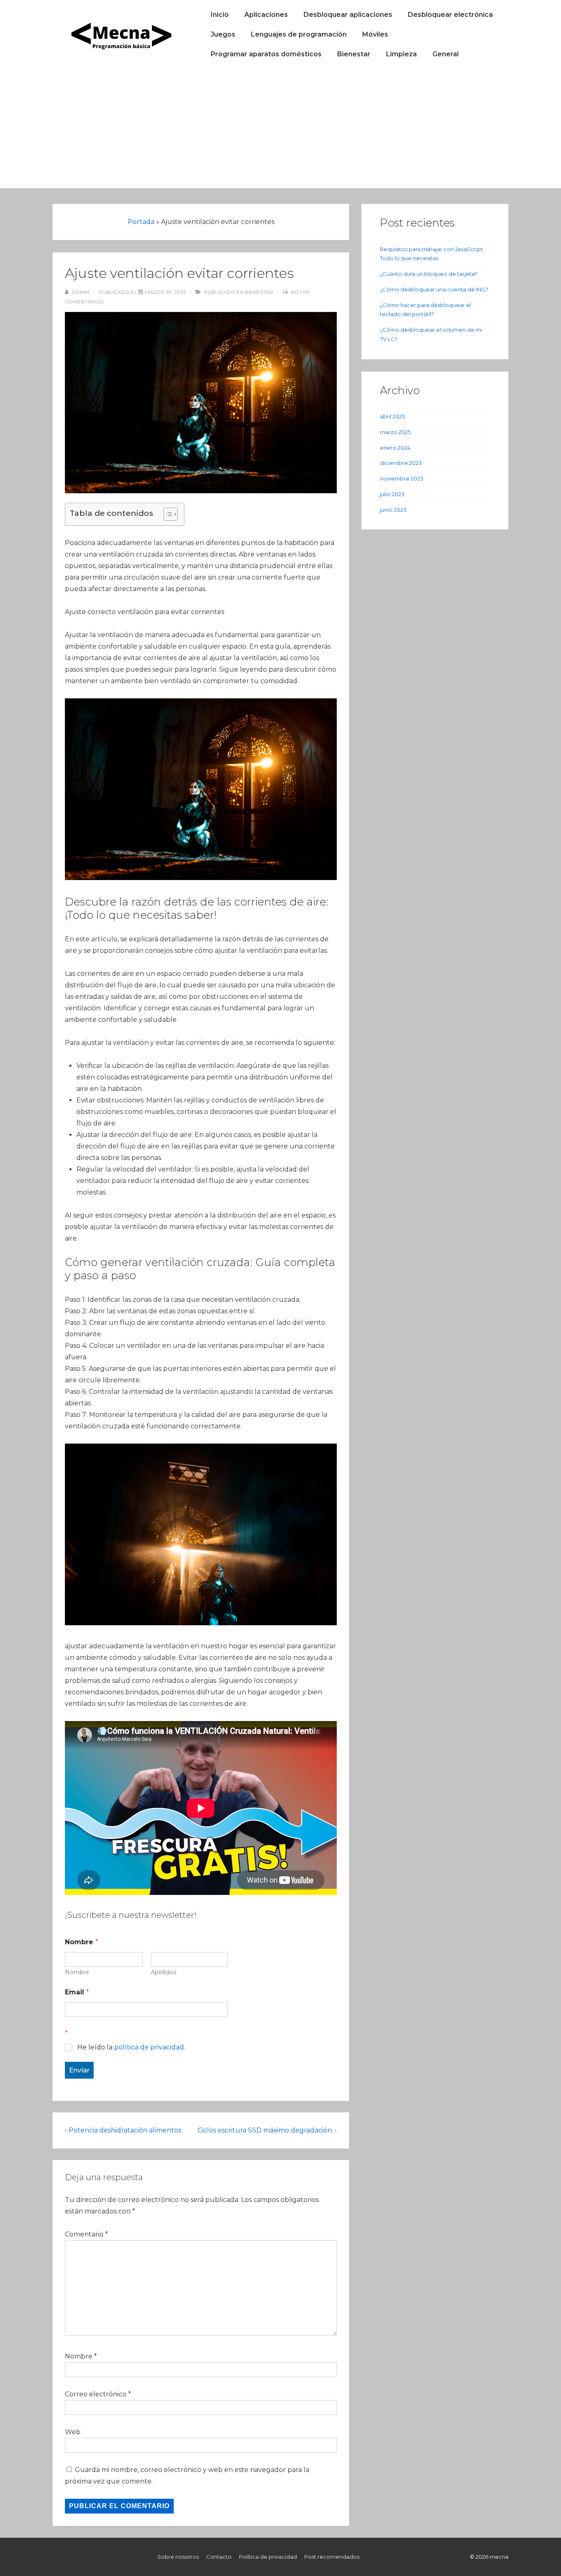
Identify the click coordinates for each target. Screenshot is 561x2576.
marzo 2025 (395, 432)
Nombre (77, 1972)
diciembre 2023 (401, 463)
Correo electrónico (96, 2394)
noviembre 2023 (402, 478)
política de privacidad (149, 2047)
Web (73, 2432)
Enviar (79, 2070)
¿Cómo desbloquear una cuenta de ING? (434, 289)
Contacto (219, 2557)
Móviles (375, 34)
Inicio (220, 15)
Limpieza (401, 54)
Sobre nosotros (178, 2557)
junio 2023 (393, 510)
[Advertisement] (280, 131)
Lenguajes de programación (299, 34)
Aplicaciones (266, 15)
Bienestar (354, 54)
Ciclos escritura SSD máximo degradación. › (267, 2130)
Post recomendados (332, 2557)
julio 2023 (392, 494)
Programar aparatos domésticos (266, 54)
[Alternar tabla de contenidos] (167, 514)
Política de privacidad (268, 2557)
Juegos (223, 34)
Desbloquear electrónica (450, 15)
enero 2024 (395, 448)
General (446, 54)
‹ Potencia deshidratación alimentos (123, 2130)
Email (77, 1992)
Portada (141, 222)
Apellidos (163, 1972)
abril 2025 (392, 416)
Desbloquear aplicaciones (348, 15)
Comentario (86, 2234)
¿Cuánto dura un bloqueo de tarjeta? (429, 274)
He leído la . (131, 2047)
